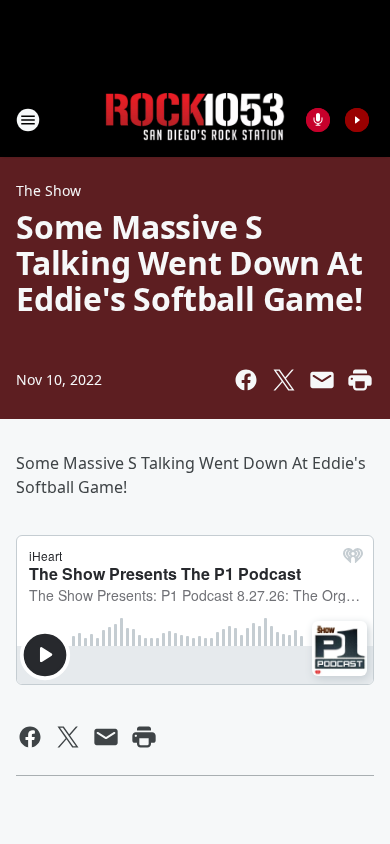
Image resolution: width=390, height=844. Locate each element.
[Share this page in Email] (322, 380)
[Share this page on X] (284, 380)
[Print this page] (360, 380)
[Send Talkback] (318, 120)
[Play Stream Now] (357, 120)
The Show (48, 190)
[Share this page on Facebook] (246, 380)
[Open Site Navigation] (28, 120)
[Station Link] (195, 119)
